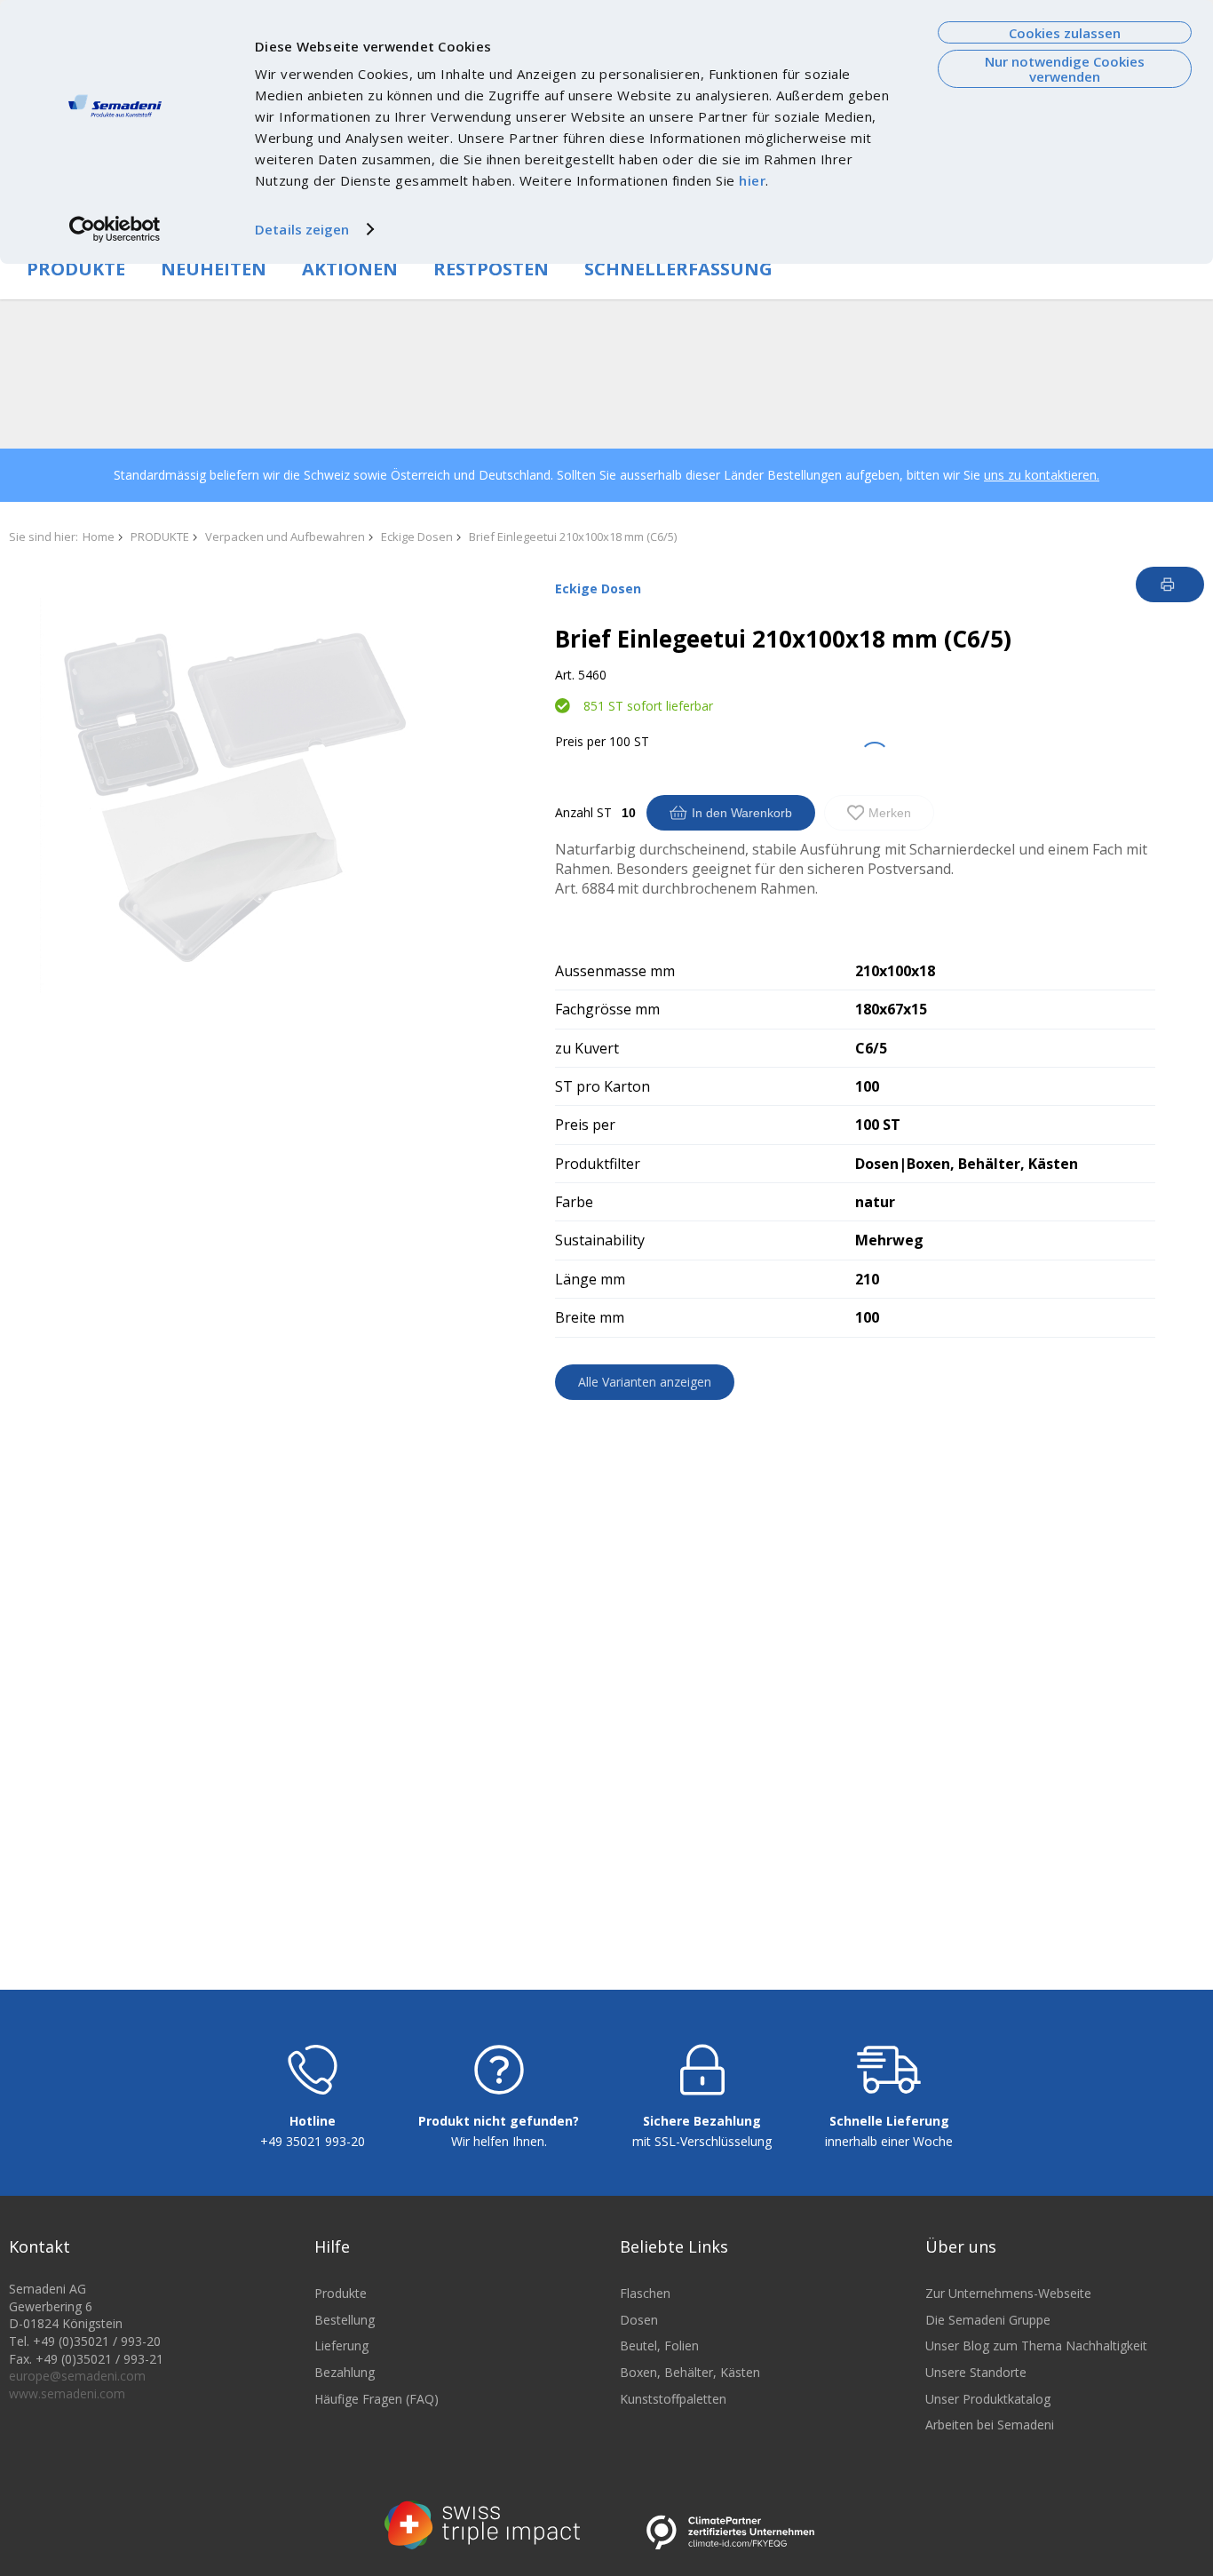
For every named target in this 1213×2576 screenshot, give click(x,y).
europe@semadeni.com (77, 2376)
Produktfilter (598, 1164)
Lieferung (341, 2345)
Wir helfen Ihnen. (499, 2141)
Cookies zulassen (1065, 33)
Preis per (580, 741)
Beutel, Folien (659, 2345)
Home (99, 537)
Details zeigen (302, 229)
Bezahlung (345, 2372)
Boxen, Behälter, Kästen (690, 2372)
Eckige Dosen (417, 537)
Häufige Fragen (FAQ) (377, 2399)
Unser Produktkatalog (988, 2399)
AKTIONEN (350, 269)
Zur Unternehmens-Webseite (1008, 2293)
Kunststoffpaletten (673, 2399)
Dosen (639, 2320)
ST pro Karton (603, 1086)
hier (752, 180)
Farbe (574, 1202)
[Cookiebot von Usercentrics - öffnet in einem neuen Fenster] (115, 229)
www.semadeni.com (67, 2393)
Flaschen (645, 2293)
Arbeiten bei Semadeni (990, 2425)
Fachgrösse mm (607, 1009)
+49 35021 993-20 (313, 2141)
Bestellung (345, 2320)
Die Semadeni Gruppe (988, 2320)
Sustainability (600, 1240)
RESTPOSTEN (491, 269)
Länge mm (590, 1279)
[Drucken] (1170, 584)
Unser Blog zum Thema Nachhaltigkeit (1036, 2345)
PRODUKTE (76, 269)
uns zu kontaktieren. (1042, 475)
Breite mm (590, 1317)
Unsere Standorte (976, 2372)
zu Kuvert (587, 1048)
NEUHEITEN (214, 269)
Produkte (341, 2293)
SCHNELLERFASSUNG (678, 269)
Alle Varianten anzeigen (645, 1382)
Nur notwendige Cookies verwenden (1065, 69)
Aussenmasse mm (615, 971)
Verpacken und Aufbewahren (285, 537)
